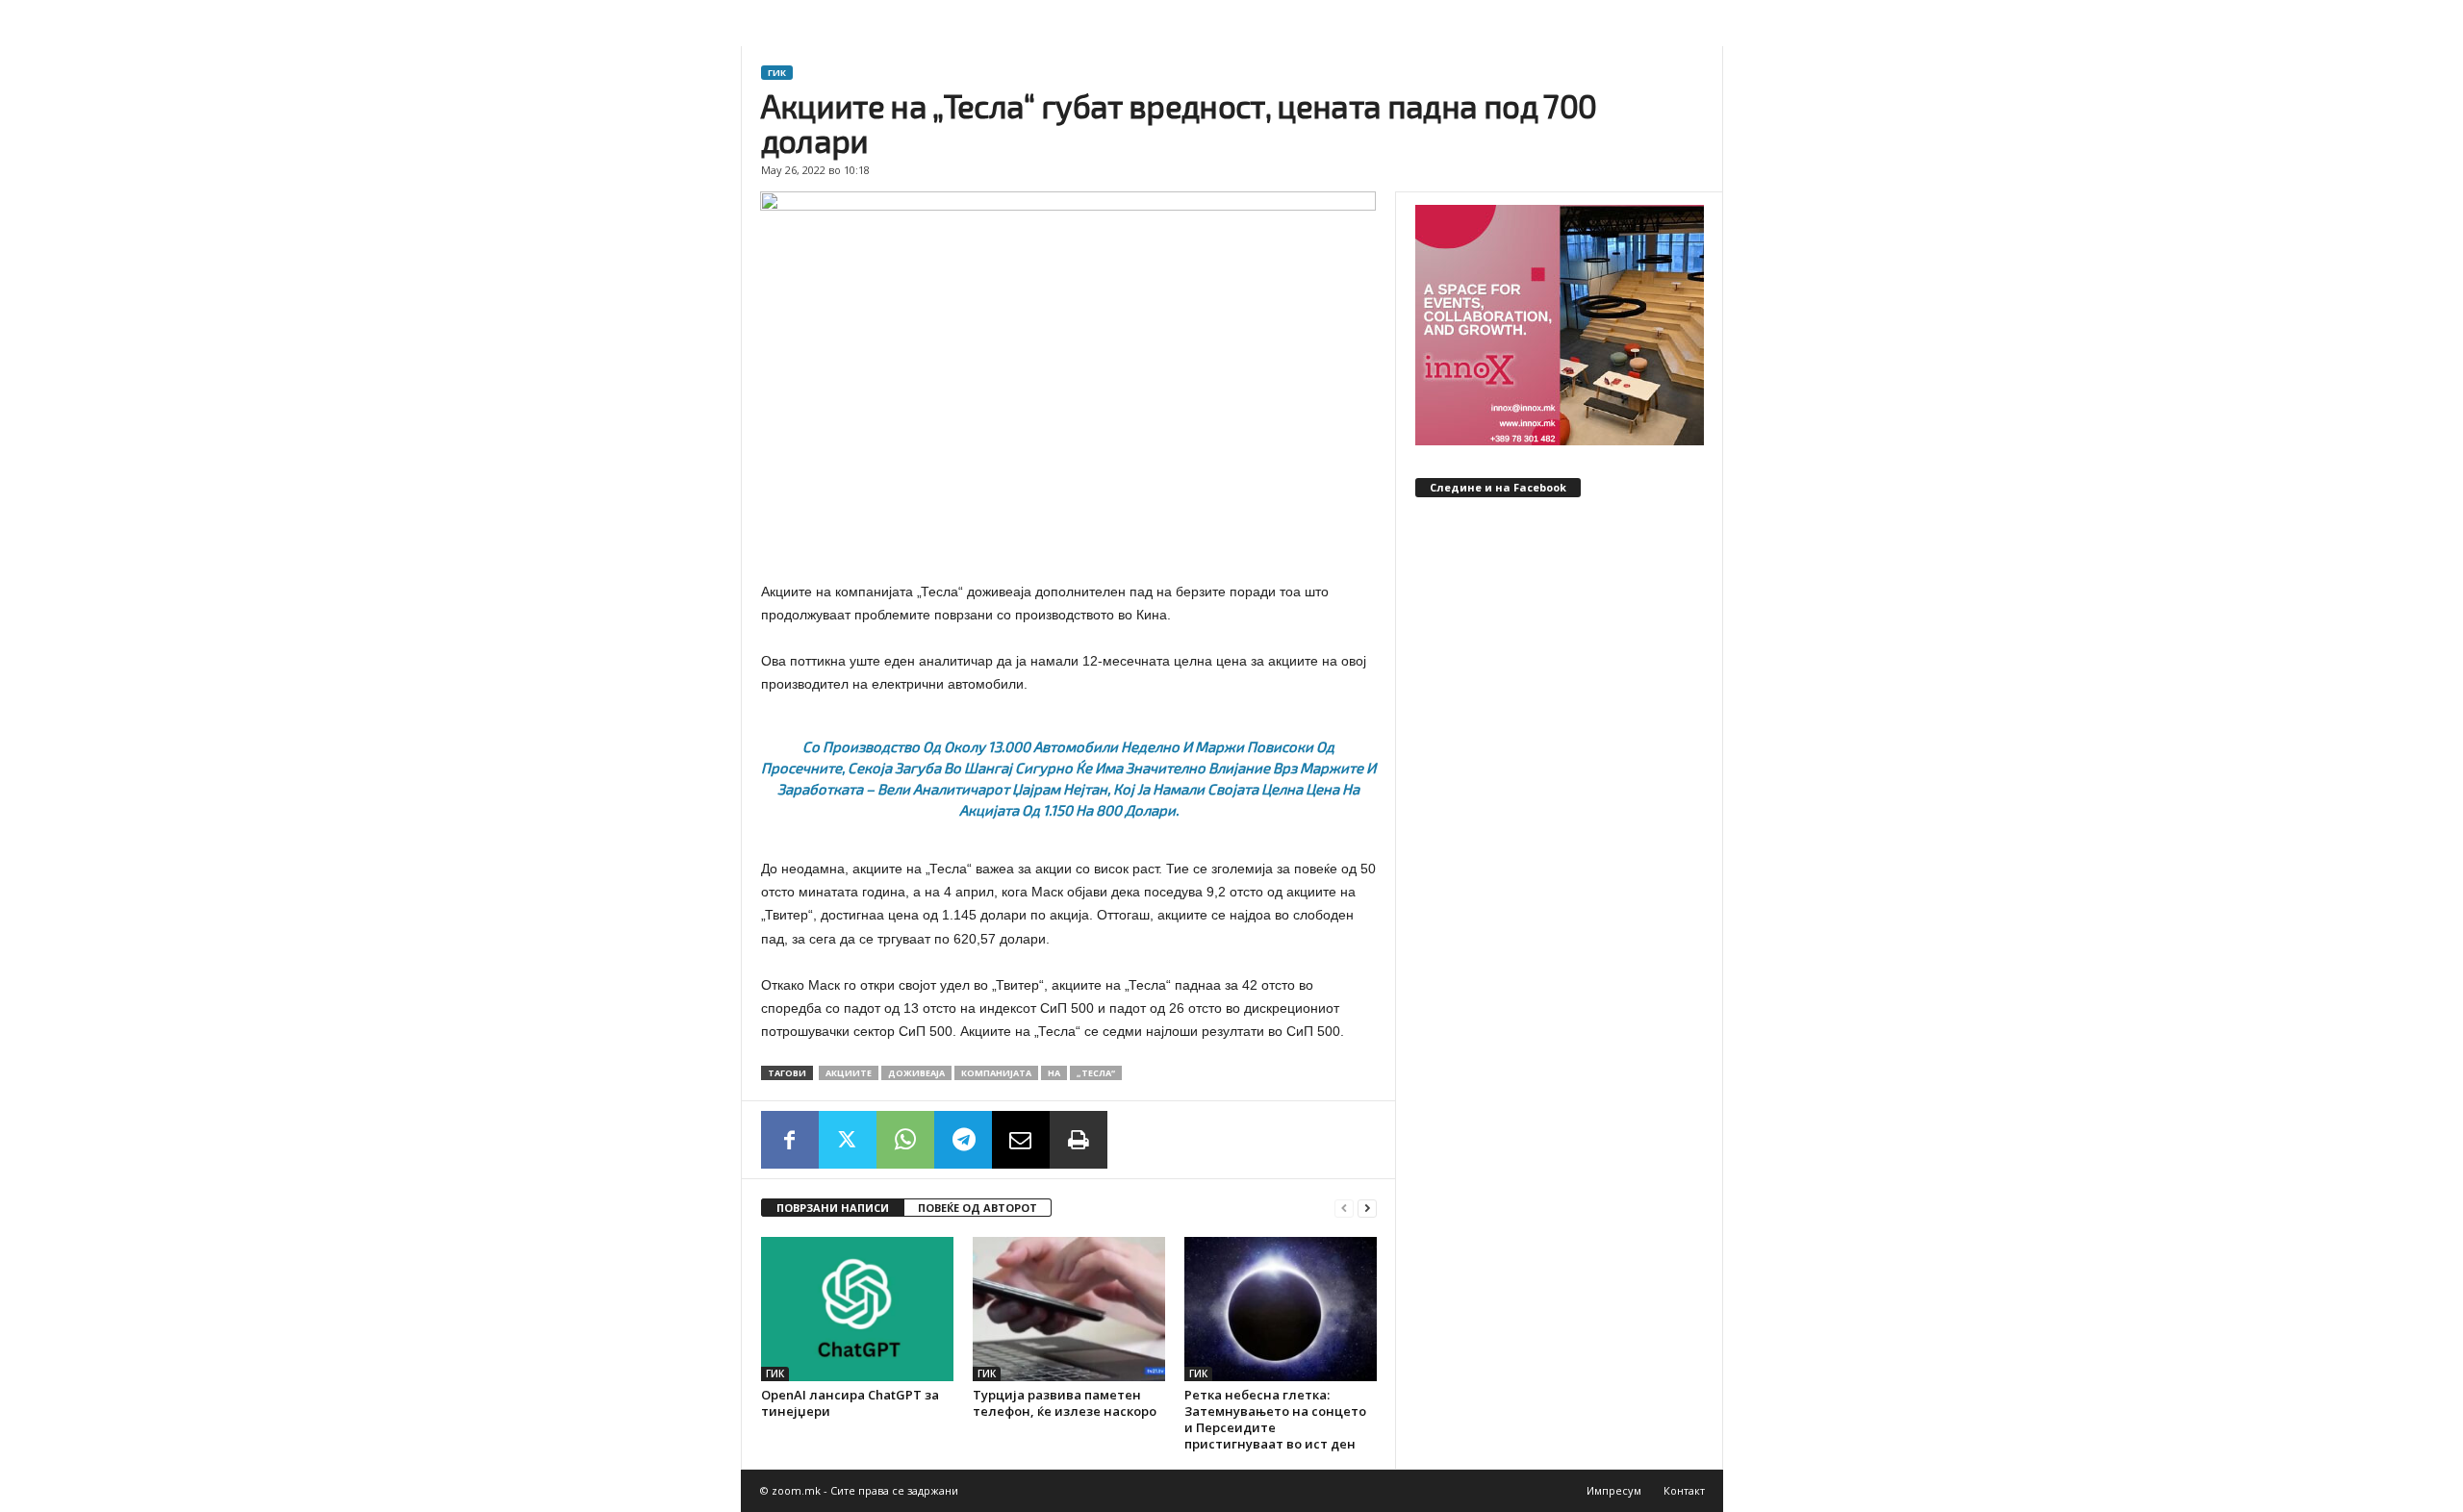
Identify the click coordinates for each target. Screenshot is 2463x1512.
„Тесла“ (1096, 1073)
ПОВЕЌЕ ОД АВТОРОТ (978, 1208)
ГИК (777, 73)
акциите (849, 1073)
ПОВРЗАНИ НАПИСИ (833, 1208)
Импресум (1614, 1490)
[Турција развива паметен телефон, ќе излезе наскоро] (1069, 1309)
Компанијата (996, 1073)
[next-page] (1367, 1209)
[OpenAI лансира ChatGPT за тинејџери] (857, 1309)
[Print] (1079, 1140)
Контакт (1684, 1490)
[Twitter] (848, 1140)
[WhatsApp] (905, 1140)
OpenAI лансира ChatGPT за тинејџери (850, 1403)
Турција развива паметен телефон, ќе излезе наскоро (1065, 1403)
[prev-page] (1344, 1209)
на (1054, 1073)
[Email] (1021, 1140)
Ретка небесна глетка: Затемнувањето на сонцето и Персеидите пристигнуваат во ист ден (1275, 1419)
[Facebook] (790, 1140)
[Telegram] (963, 1140)
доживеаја (916, 1073)
